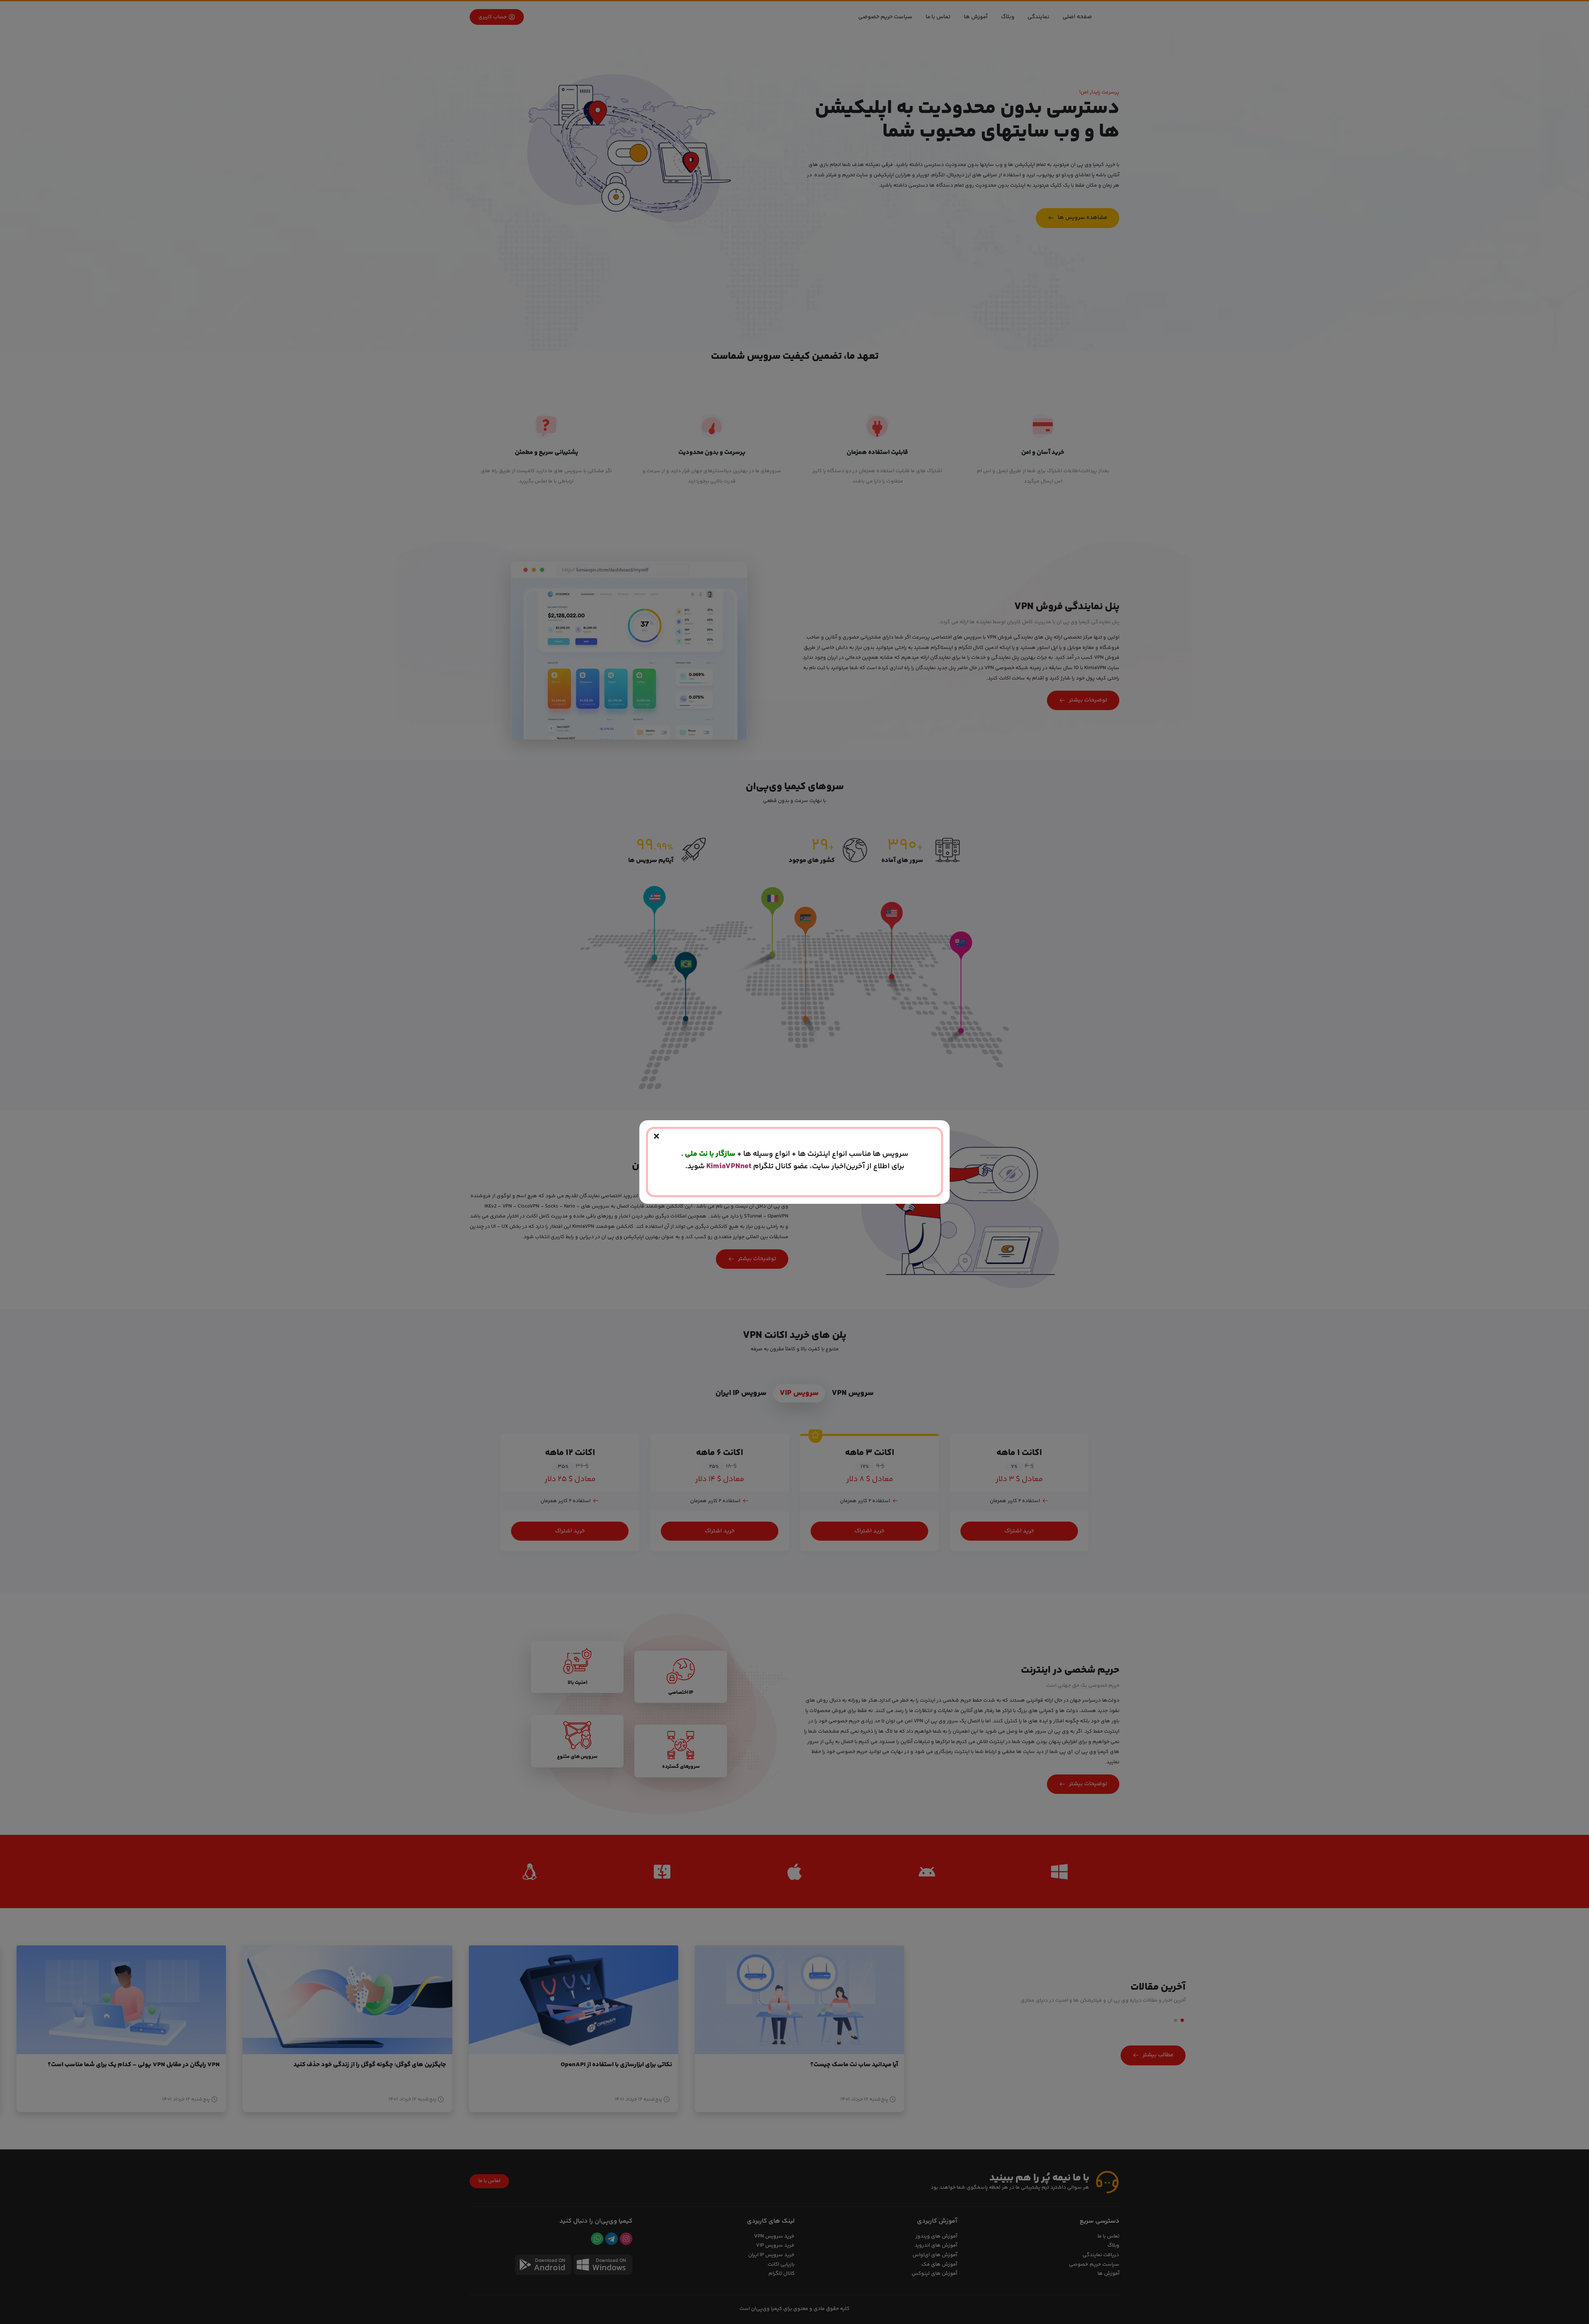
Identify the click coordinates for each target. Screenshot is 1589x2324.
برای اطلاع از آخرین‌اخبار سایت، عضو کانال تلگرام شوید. (795, 1166)
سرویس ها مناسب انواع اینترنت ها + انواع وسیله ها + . (795, 1154)
